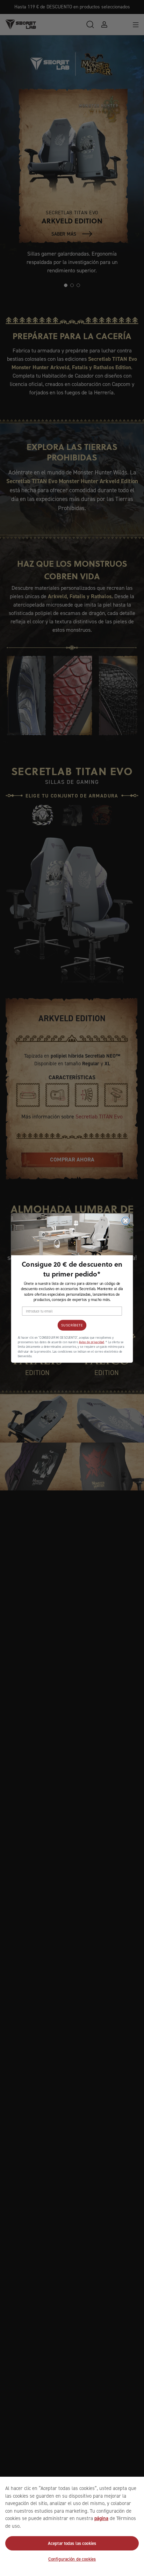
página (101, 2518)
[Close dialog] (125, 1221)
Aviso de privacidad (92, 1342)
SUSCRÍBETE (72, 1325)
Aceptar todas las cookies (72, 2543)
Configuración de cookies (72, 2559)
